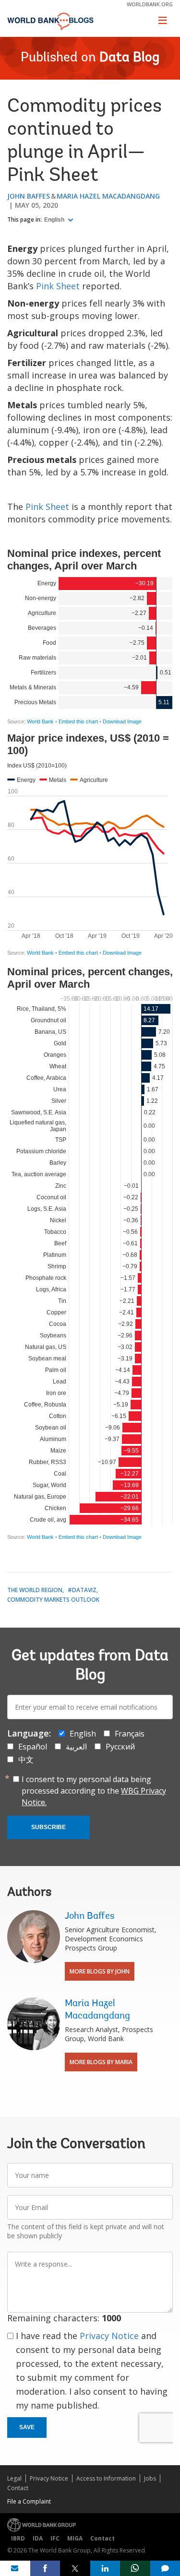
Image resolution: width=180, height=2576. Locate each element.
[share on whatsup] (135, 2568)
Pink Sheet (58, 286)
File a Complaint (29, 2501)
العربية (76, 1747)
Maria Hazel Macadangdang (108, 196)
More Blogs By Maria (101, 2062)
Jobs (150, 2478)
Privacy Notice (109, 2336)
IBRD (18, 2538)
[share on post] (75, 2568)
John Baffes (29, 196)
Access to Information (106, 2478)
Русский (120, 1747)
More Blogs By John (100, 1971)
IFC (55, 2538)
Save (27, 2427)
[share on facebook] (45, 2568)
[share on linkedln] (105, 2568)
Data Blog (129, 58)
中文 (26, 1760)
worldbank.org (150, 4)
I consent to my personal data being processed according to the (94, 1791)
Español (33, 1747)
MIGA (75, 2538)
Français (130, 1734)
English (55, 220)
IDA (38, 2538)
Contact (18, 2488)
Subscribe (48, 1827)
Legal (14, 2478)
